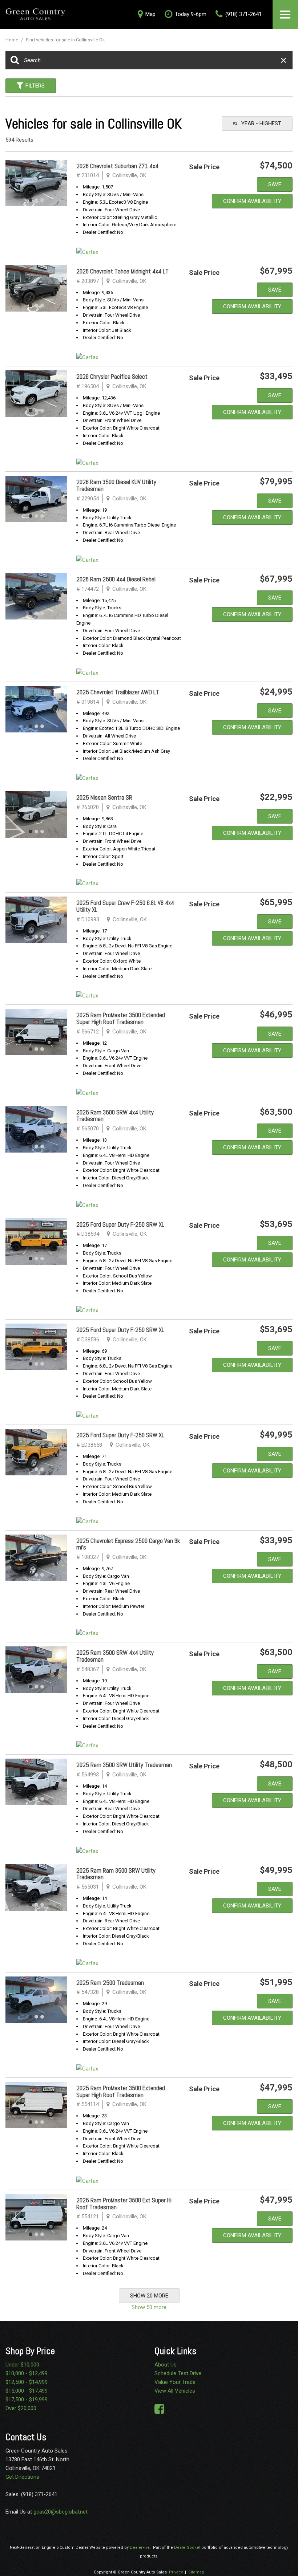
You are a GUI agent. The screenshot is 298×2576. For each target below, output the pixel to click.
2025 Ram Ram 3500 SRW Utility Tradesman (116, 1874)
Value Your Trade (175, 2382)
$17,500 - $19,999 (27, 2400)
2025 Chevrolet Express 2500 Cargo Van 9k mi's (128, 1544)
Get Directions (22, 2477)
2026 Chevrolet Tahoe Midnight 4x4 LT (122, 271)
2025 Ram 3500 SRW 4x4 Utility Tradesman (115, 1116)
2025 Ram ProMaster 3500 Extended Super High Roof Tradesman (121, 1018)
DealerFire (140, 2547)
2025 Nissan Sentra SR (104, 797)
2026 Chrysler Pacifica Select (112, 377)
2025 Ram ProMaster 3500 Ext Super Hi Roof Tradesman (124, 2204)
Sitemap (196, 2572)
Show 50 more (149, 2307)
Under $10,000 (22, 2365)
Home (12, 40)
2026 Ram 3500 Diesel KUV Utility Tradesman (116, 485)
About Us (166, 2365)
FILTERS (35, 86)
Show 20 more (149, 2296)
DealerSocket (187, 2547)
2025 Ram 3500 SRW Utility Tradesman (124, 1765)
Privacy (176, 2572)
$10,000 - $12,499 (27, 2373)
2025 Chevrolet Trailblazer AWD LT (118, 692)
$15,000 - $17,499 (27, 2391)
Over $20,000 (21, 2408)
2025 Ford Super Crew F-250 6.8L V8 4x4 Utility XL (125, 906)
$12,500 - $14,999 (27, 2382)
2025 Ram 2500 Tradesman (110, 1983)
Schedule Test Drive (178, 2373)
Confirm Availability (252, 201)
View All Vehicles (175, 2391)
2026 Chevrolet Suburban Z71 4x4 (117, 166)
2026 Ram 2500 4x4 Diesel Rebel (116, 579)
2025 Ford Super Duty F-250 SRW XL (120, 1224)
